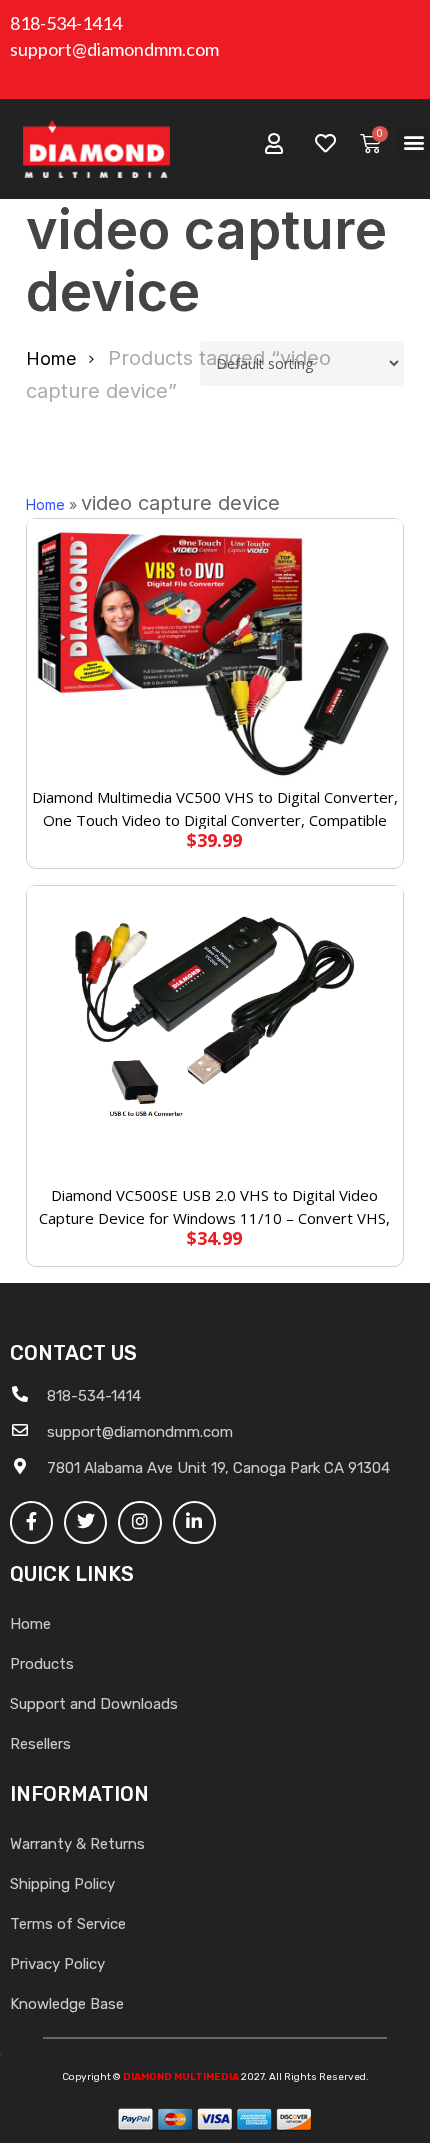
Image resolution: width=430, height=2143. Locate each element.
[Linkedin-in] (194, 1522)
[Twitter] (85, 1522)
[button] (413, 142)
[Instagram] (139, 1522)
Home (51, 358)
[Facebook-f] (31, 1522)
